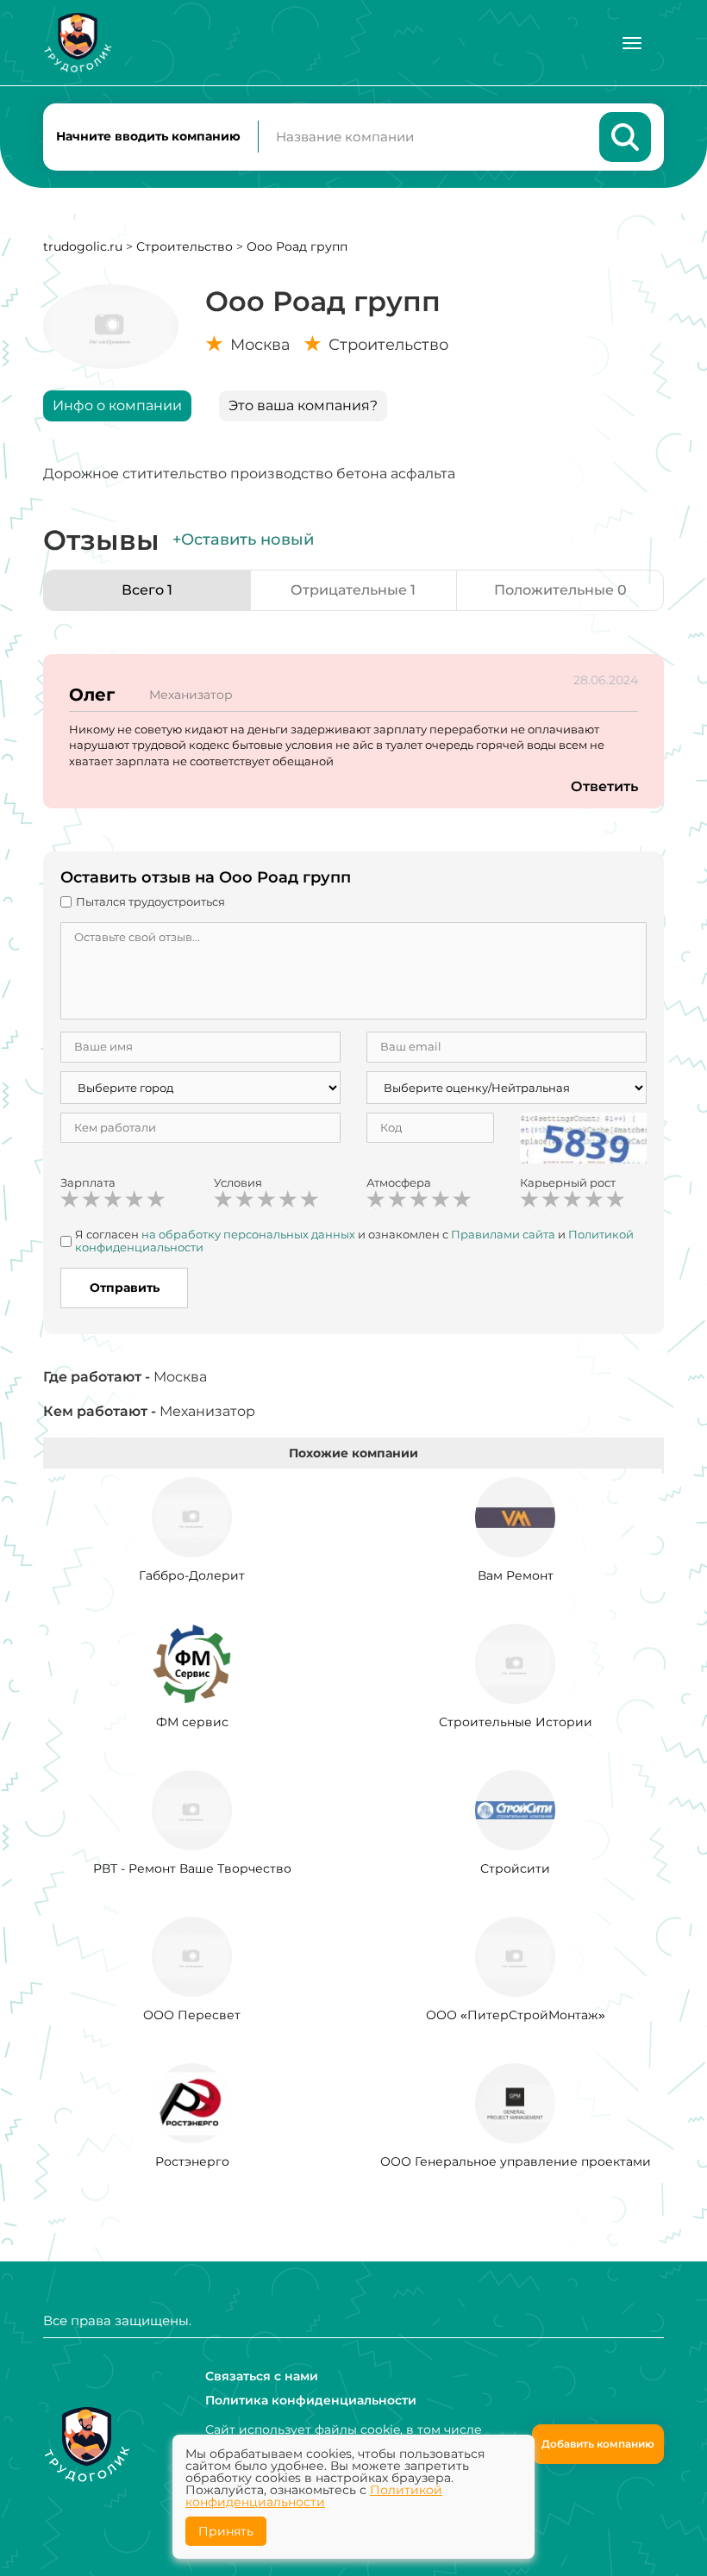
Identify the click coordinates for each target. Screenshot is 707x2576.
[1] (70, 1200)
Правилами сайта (503, 1234)
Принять (226, 2531)
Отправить (125, 1288)
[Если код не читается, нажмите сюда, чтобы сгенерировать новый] (584, 1137)
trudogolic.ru (83, 246)
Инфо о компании (117, 405)
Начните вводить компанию (148, 136)
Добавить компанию (598, 2444)
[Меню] (632, 43)
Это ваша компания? (303, 405)
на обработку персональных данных (248, 1234)
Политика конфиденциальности (311, 2400)
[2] (91, 1200)
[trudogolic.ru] (78, 43)
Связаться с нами (262, 2376)
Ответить (604, 786)
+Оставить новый (243, 540)
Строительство (185, 246)
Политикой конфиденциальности (314, 2496)
